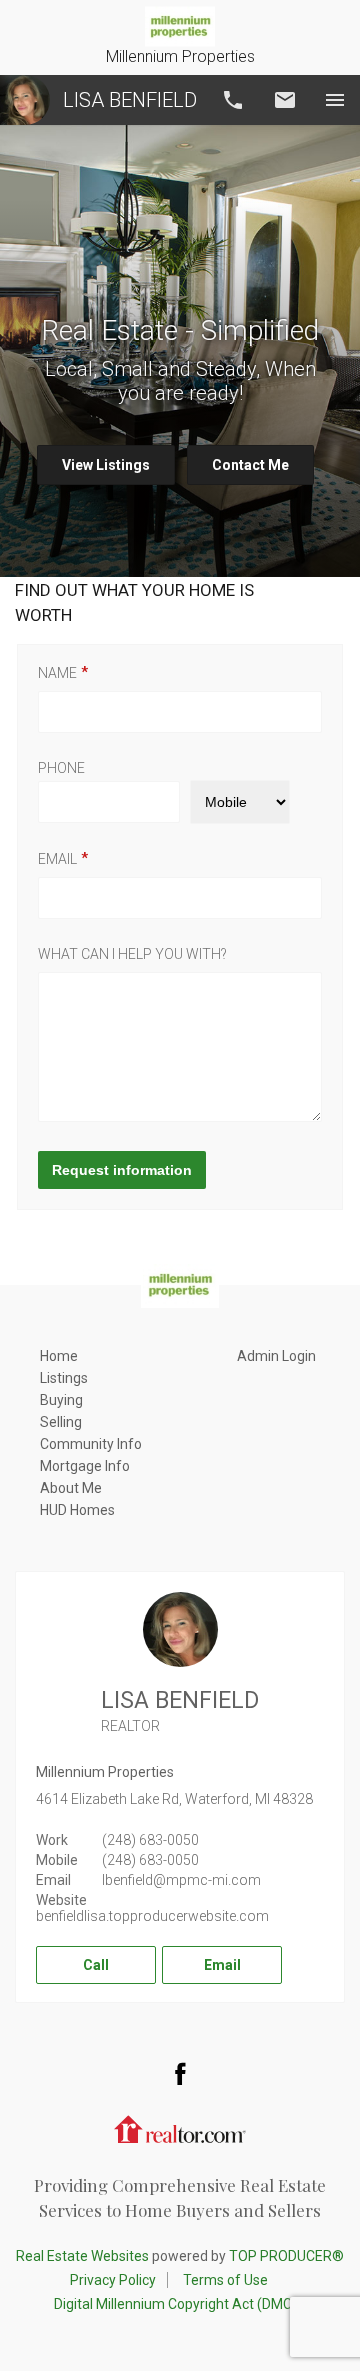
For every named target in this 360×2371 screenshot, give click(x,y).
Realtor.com (180, 2128)
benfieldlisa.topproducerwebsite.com (152, 1916)
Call (233, 100)
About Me (71, 1488)
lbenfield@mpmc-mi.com (181, 1880)
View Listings (106, 465)
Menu (335, 100)
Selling (61, 1422)
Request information (122, 1170)
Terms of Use (225, 2280)
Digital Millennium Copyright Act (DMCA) (180, 2304)
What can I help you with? (132, 954)
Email (285, 100)
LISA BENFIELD (130, 100)
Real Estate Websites (82, 2256)
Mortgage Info (85, 1466)
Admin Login (276, 1356)
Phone (61, 768)
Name (57, 673)
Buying (61, 1400)
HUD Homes (77, 1510)
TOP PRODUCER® (286, 2256)
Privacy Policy (113, 2280)
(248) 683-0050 (150, 1840)
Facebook (180, 2073)
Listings (64, 1378)
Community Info (91, 1444)
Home (59, 1356)
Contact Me (250, 465)
